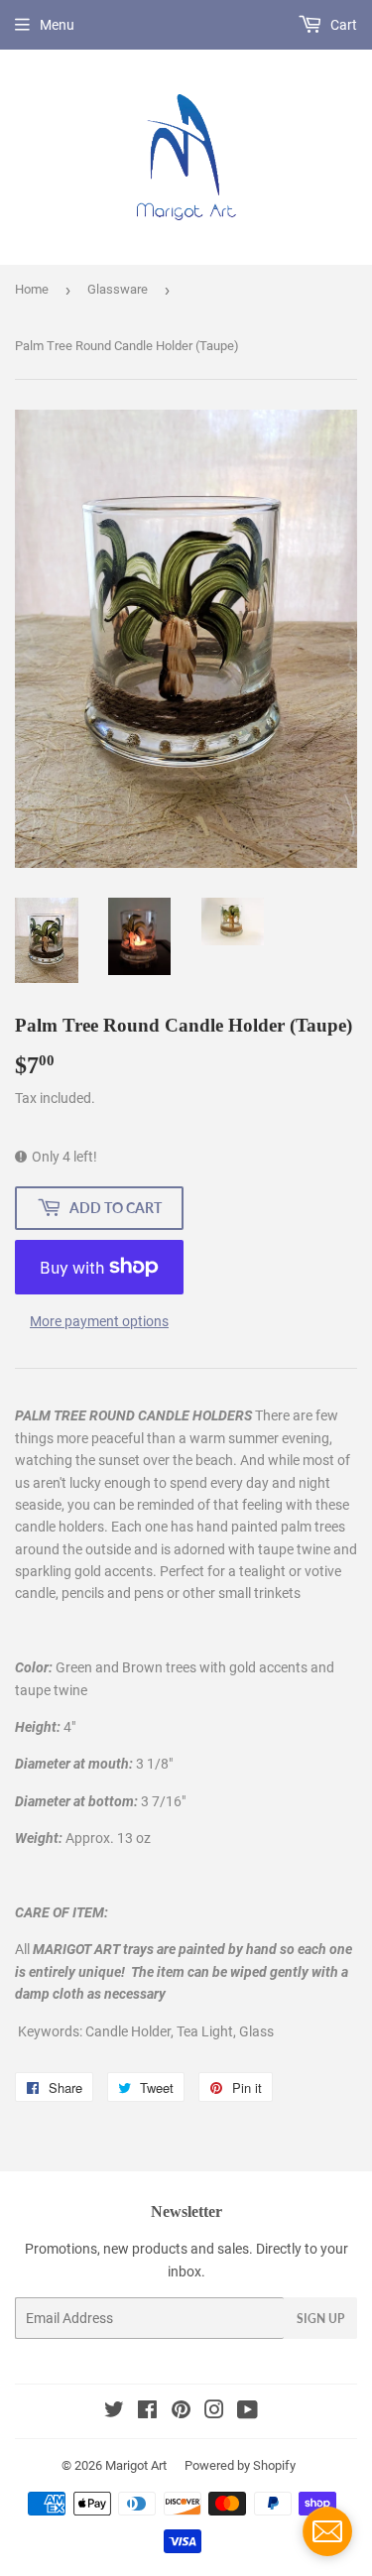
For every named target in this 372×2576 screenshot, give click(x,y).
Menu (57, 25)
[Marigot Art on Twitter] (114, 2412)
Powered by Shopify (240, 2465)
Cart (342, 25)
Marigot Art (136, 2465)
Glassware (118, 289)
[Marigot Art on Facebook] (147, 2412)
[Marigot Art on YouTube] (248, 2412)
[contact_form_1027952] (327, 2531)
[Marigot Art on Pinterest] (181, 2412)
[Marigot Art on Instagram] (214, 2412)
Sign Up (320, 2319)
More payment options (99, 1321)
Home (32, 289)
